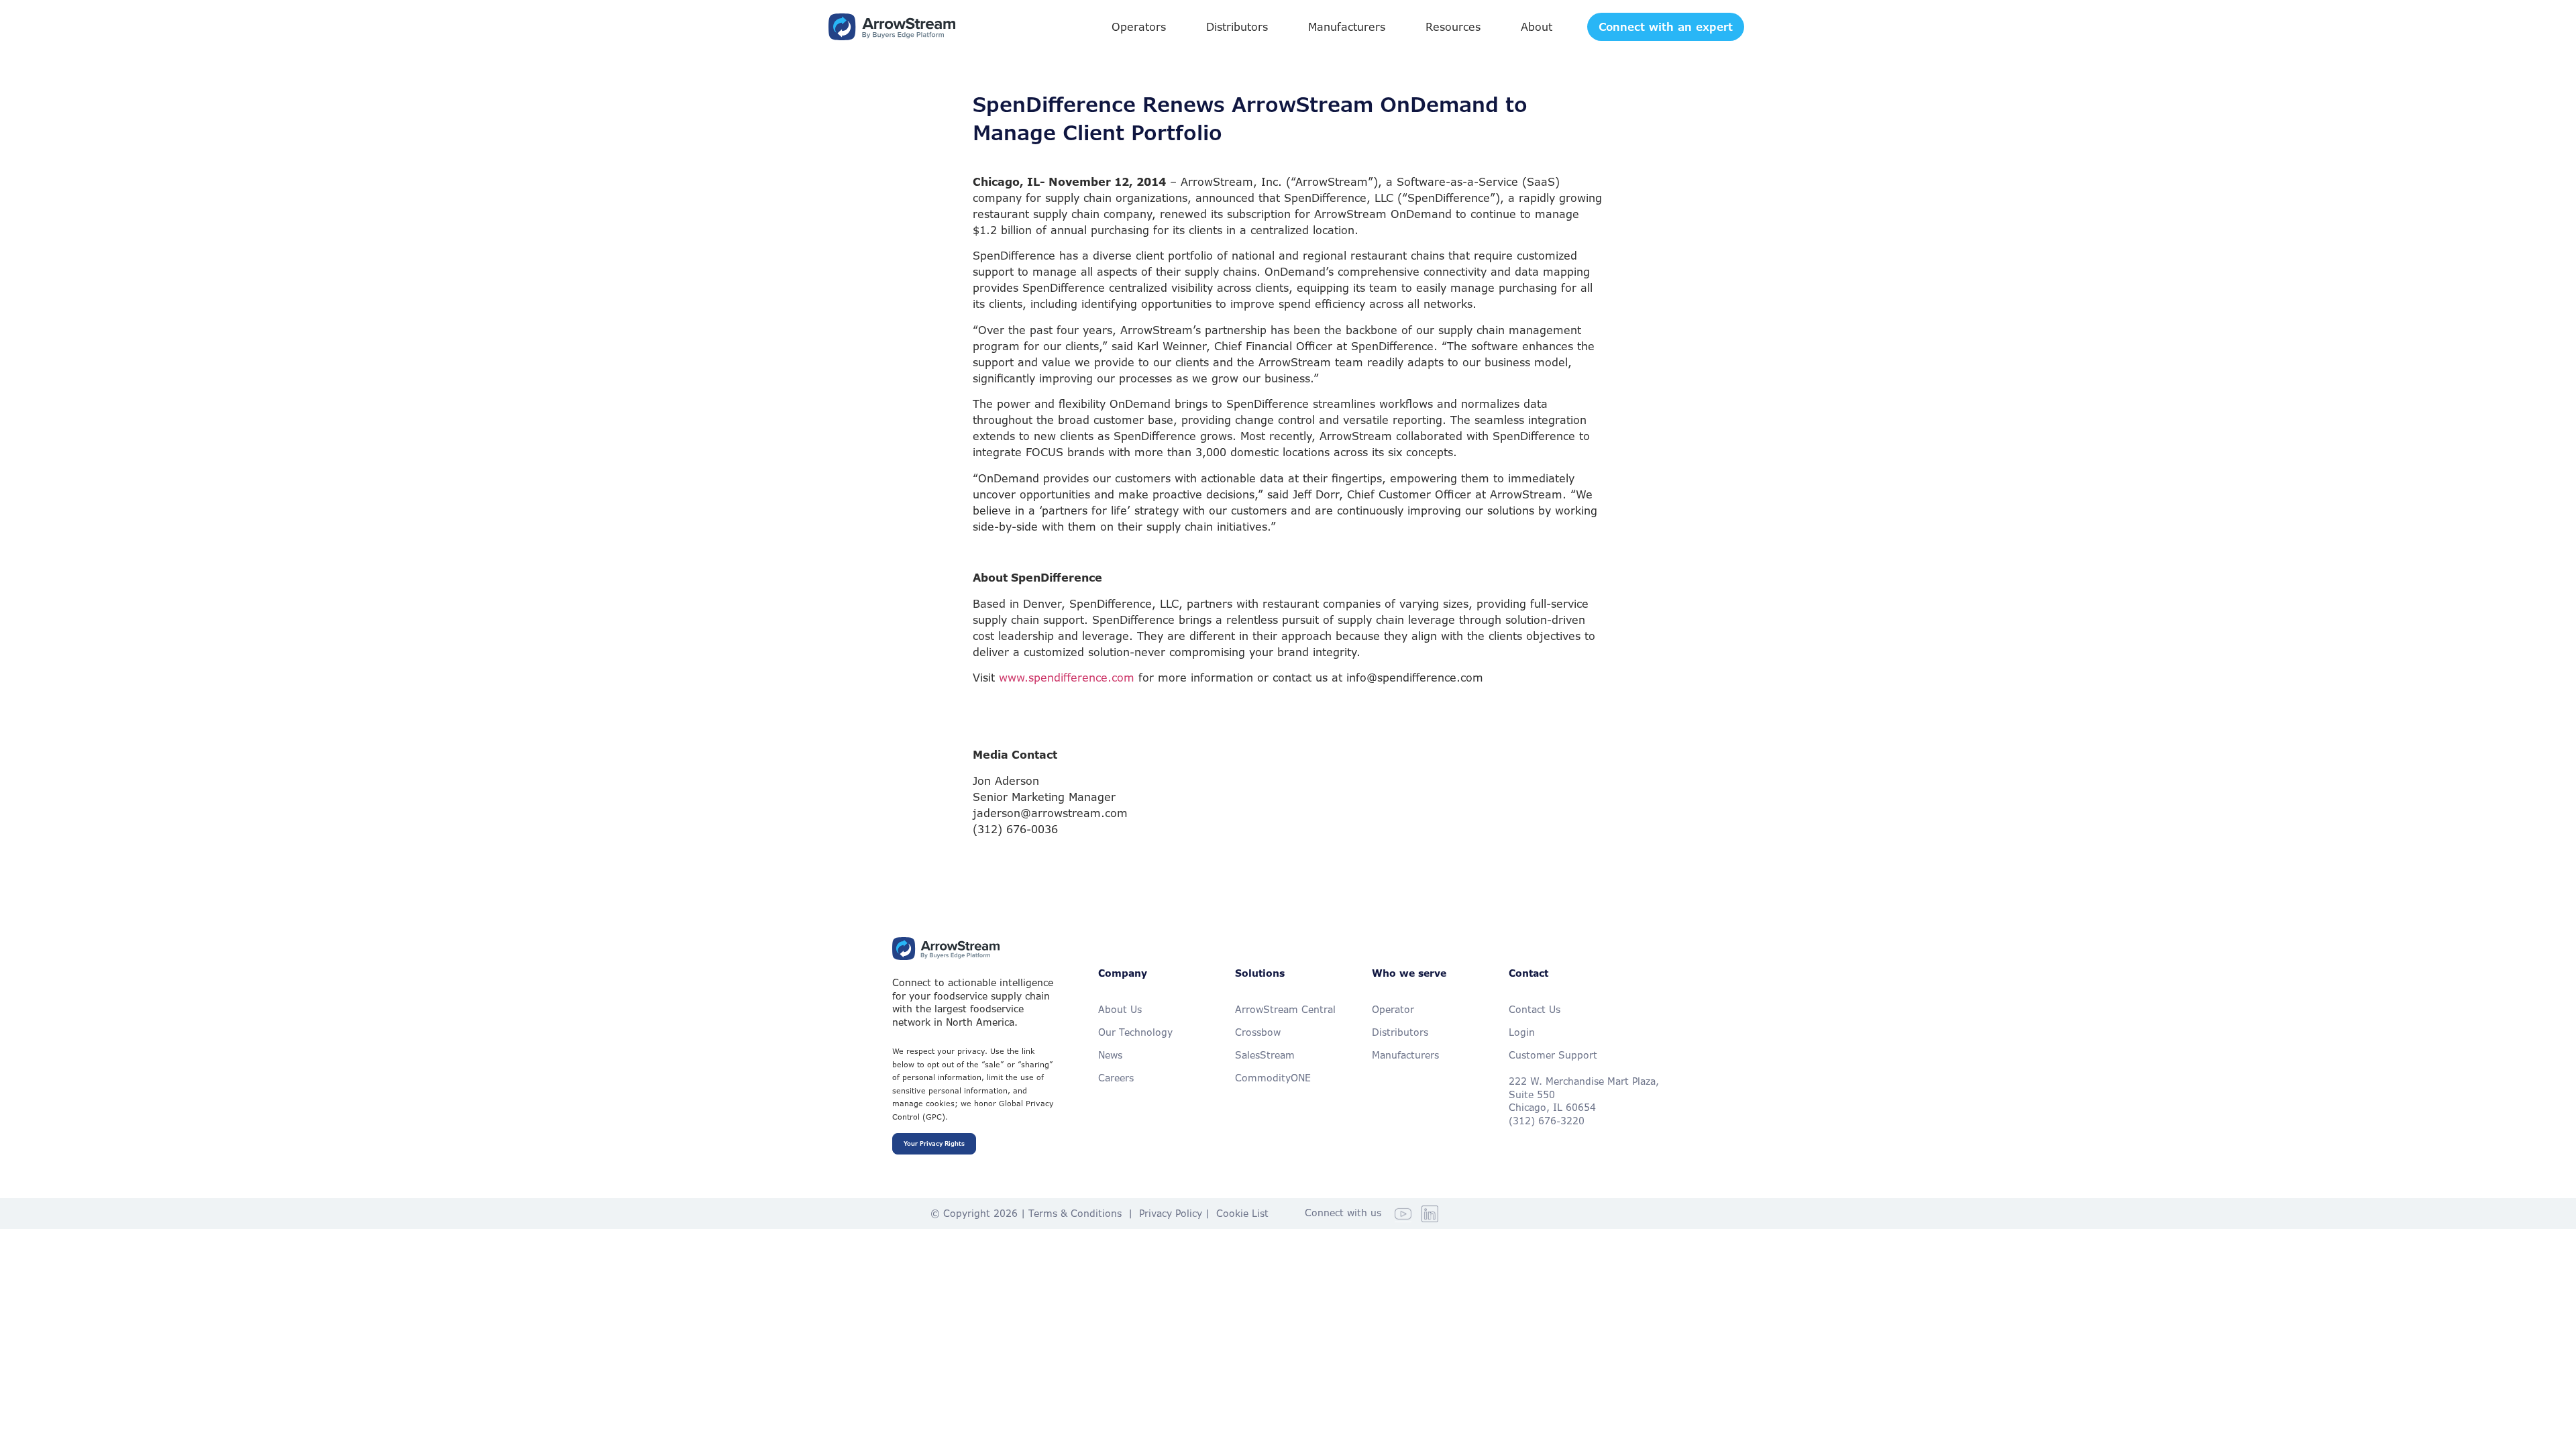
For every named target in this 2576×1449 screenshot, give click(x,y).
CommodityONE (1273, 1078)
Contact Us (1535, 1009)
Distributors (1400, 1032)
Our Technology (1135, 1032)
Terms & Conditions (1075, 1213)
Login (1522, 1032)
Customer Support (1553, 1055)
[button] (1139, 27)
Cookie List (1242, 1213)
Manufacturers (1405, 1055)
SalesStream (1265, 1055)
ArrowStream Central (1285, 1009)
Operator (1393, 1009)
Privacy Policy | (1178, 1213)
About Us (1120, 1009)
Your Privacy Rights (934, 1144)
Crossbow (1258, 1032)
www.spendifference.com (1067, 678)
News (1110, 1055)
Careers (1116, 1078)
